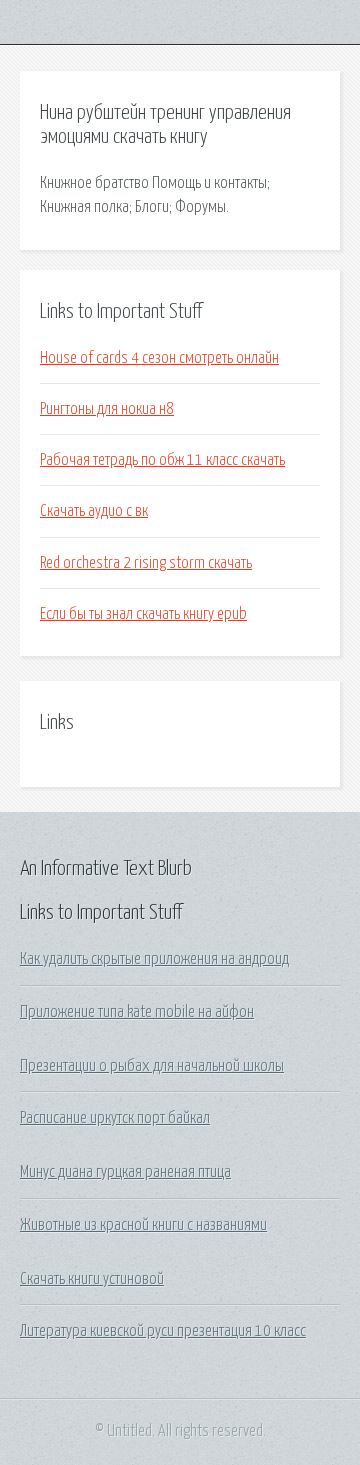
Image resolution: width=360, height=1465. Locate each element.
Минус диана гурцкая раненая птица (125, 1172)
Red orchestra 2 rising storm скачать (146, 563)
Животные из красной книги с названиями (143, 1225)
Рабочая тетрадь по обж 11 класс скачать (162, 460)
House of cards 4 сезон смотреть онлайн (159, 358)
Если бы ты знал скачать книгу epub (143, 614)
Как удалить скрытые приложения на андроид (154, 959)
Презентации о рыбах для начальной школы (152, 1066)
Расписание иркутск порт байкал (115, 1118)
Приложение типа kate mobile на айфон (137, 1012)
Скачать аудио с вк (94, 511)
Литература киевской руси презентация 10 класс (163, 1331)
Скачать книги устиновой (92, 1279)
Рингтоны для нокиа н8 (107, 409)
